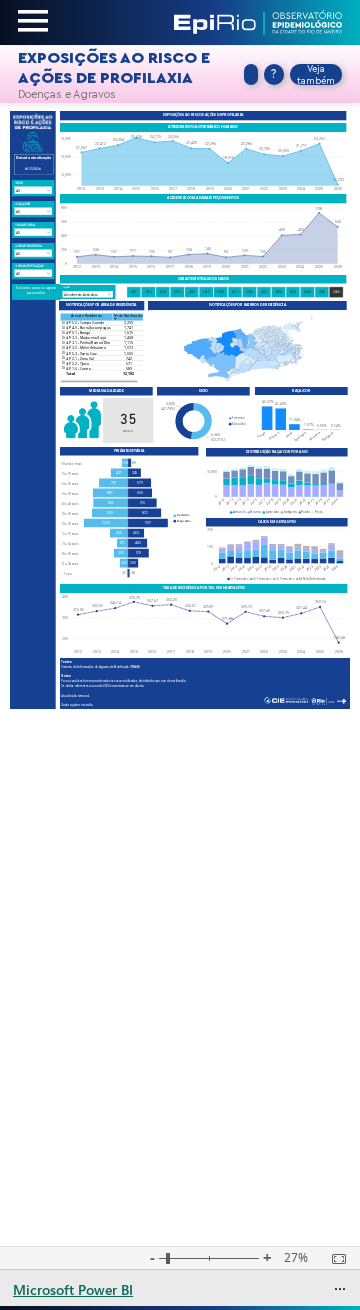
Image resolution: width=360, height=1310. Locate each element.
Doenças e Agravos (67, 94)
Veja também (316, 75)
